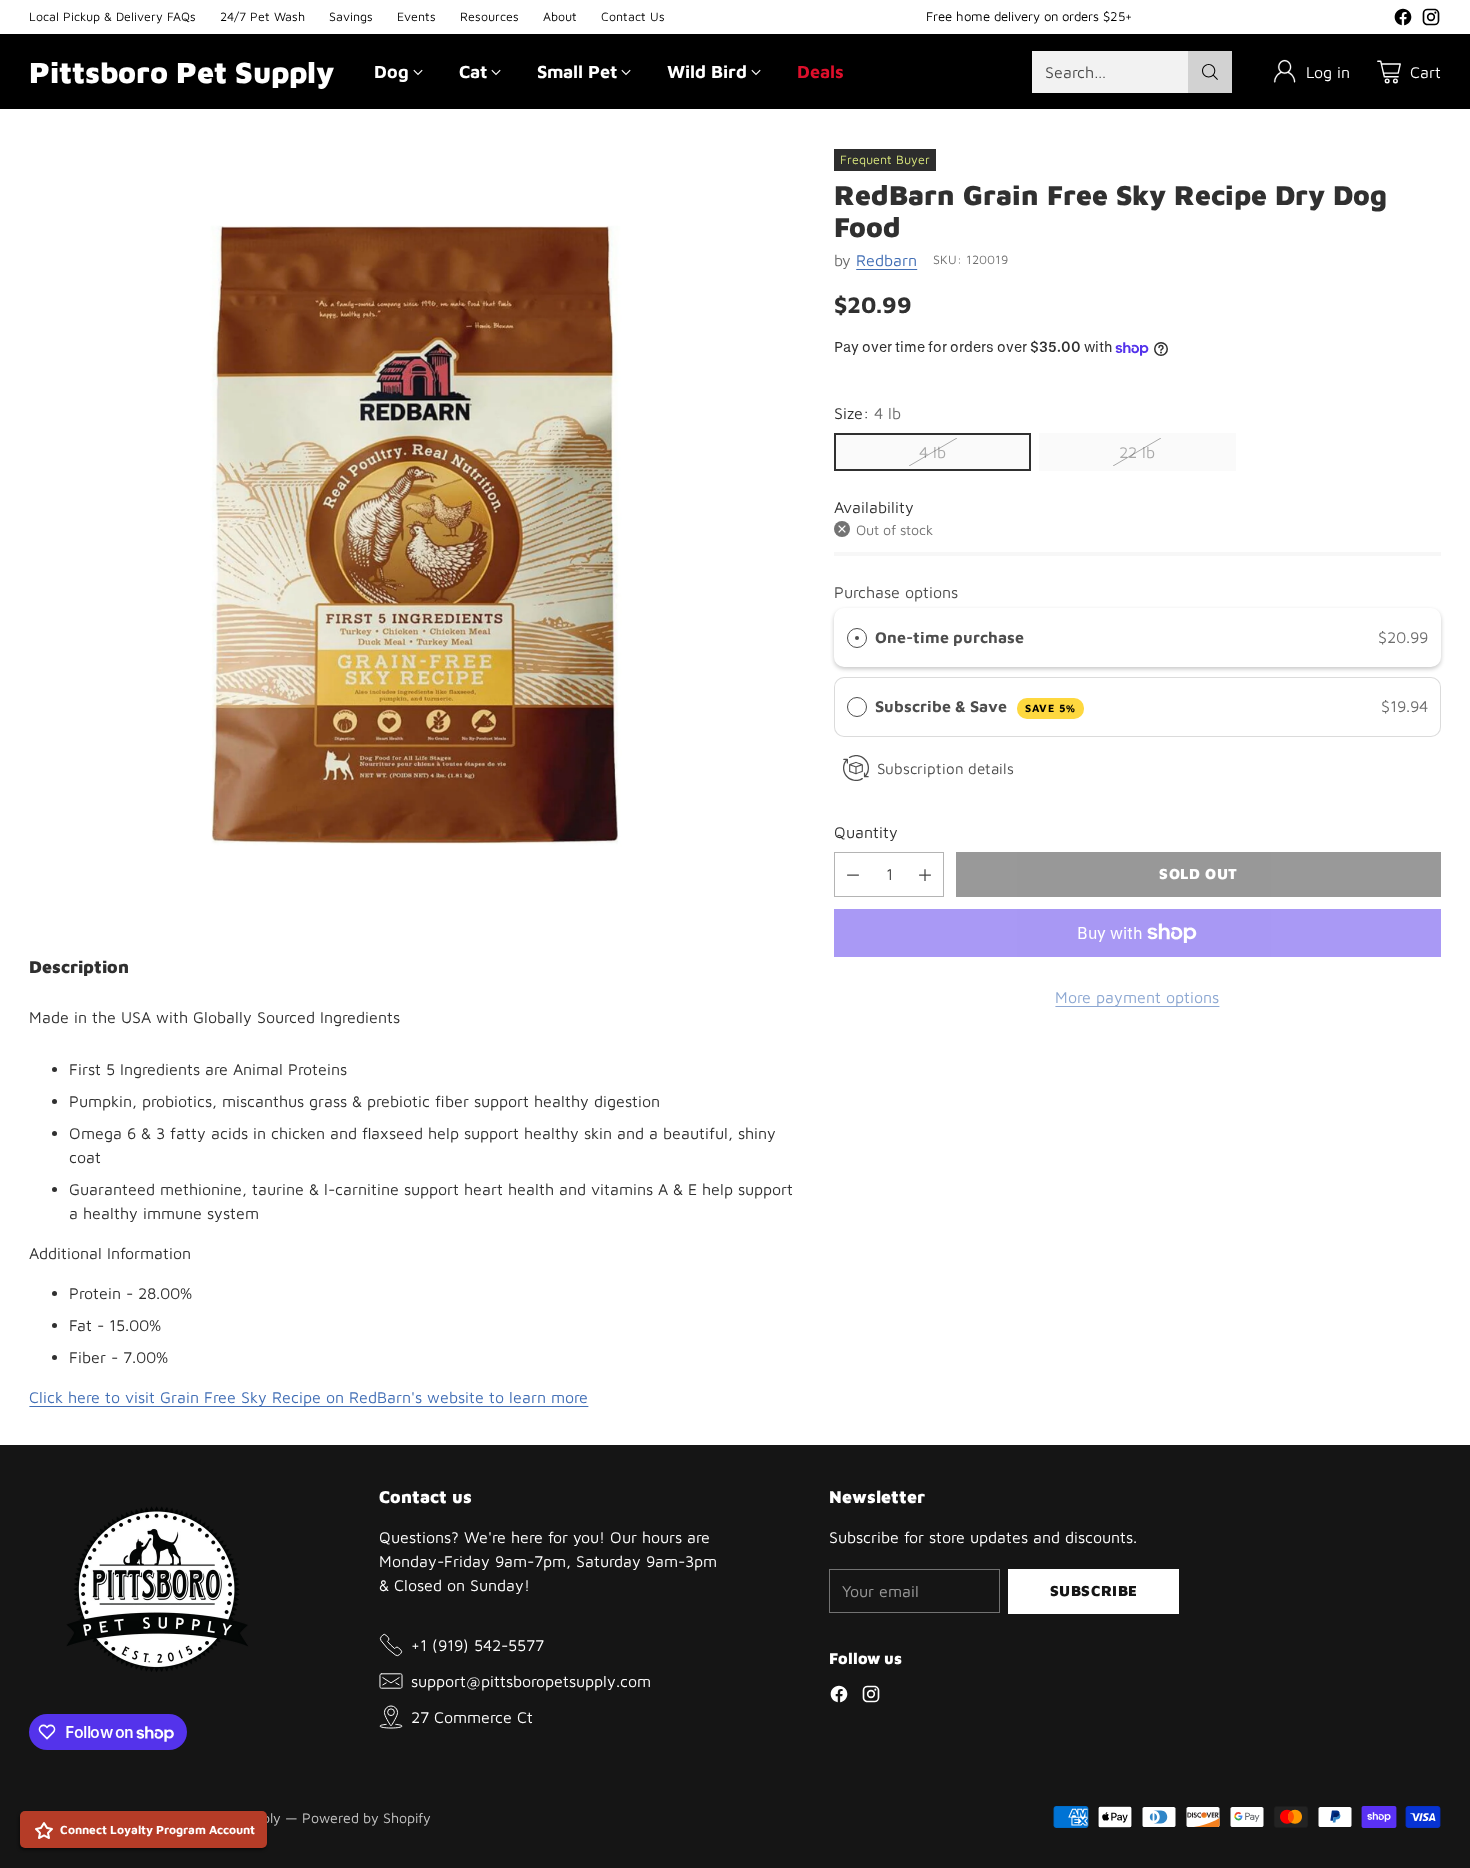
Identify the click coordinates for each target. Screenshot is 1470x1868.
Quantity (866, 832)
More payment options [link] (1137, 997)
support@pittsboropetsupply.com (531, 1681)
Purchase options (896, 592)
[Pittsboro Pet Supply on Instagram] (1431, 20)
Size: (867, 413)
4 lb (932, 452)
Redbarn (886, 260)
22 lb (1137, 452)
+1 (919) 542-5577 (477, 1645)
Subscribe (1094, 1590)
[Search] (1210, 72)
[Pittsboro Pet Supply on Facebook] (1403, 20)
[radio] (857, 638)
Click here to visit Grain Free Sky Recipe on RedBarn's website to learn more (308, 1397)
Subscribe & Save (975, 707)
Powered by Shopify (366, 1817)
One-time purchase (949, 637)
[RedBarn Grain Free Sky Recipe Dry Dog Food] (415, 535)
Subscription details (945, 768)
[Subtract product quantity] (853, 874)
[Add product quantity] (925, 874)
